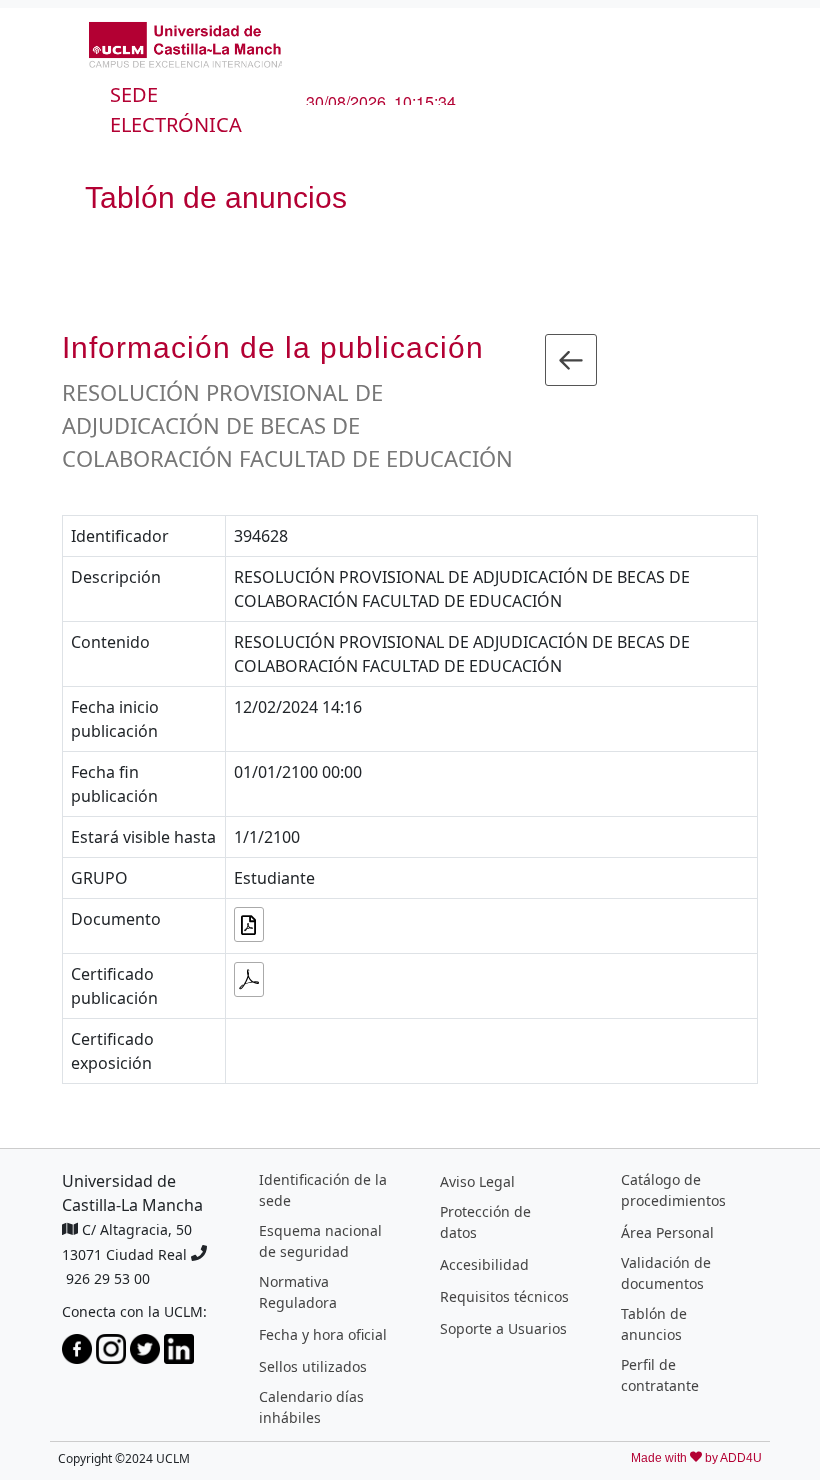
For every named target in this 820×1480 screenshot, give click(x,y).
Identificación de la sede (323, 1190)
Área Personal (667, 1232)
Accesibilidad (484, 1264)
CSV (188, 156)
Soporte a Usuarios (503, 1328)
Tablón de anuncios (654, 1324)
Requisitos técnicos (504, 1296)
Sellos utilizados (313, 1366)
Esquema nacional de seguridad (320, 1241)
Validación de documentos (666, 1273)
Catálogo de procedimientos (673, 1190)
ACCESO (259, 156)
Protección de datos (485, 1222)
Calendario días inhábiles (311, 1407)
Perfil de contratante (660, 1375)
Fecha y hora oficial (323, 1334)
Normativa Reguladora (298, 1292)
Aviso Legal (477, 1181)
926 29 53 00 (108, 1278)
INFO (130, 156)
